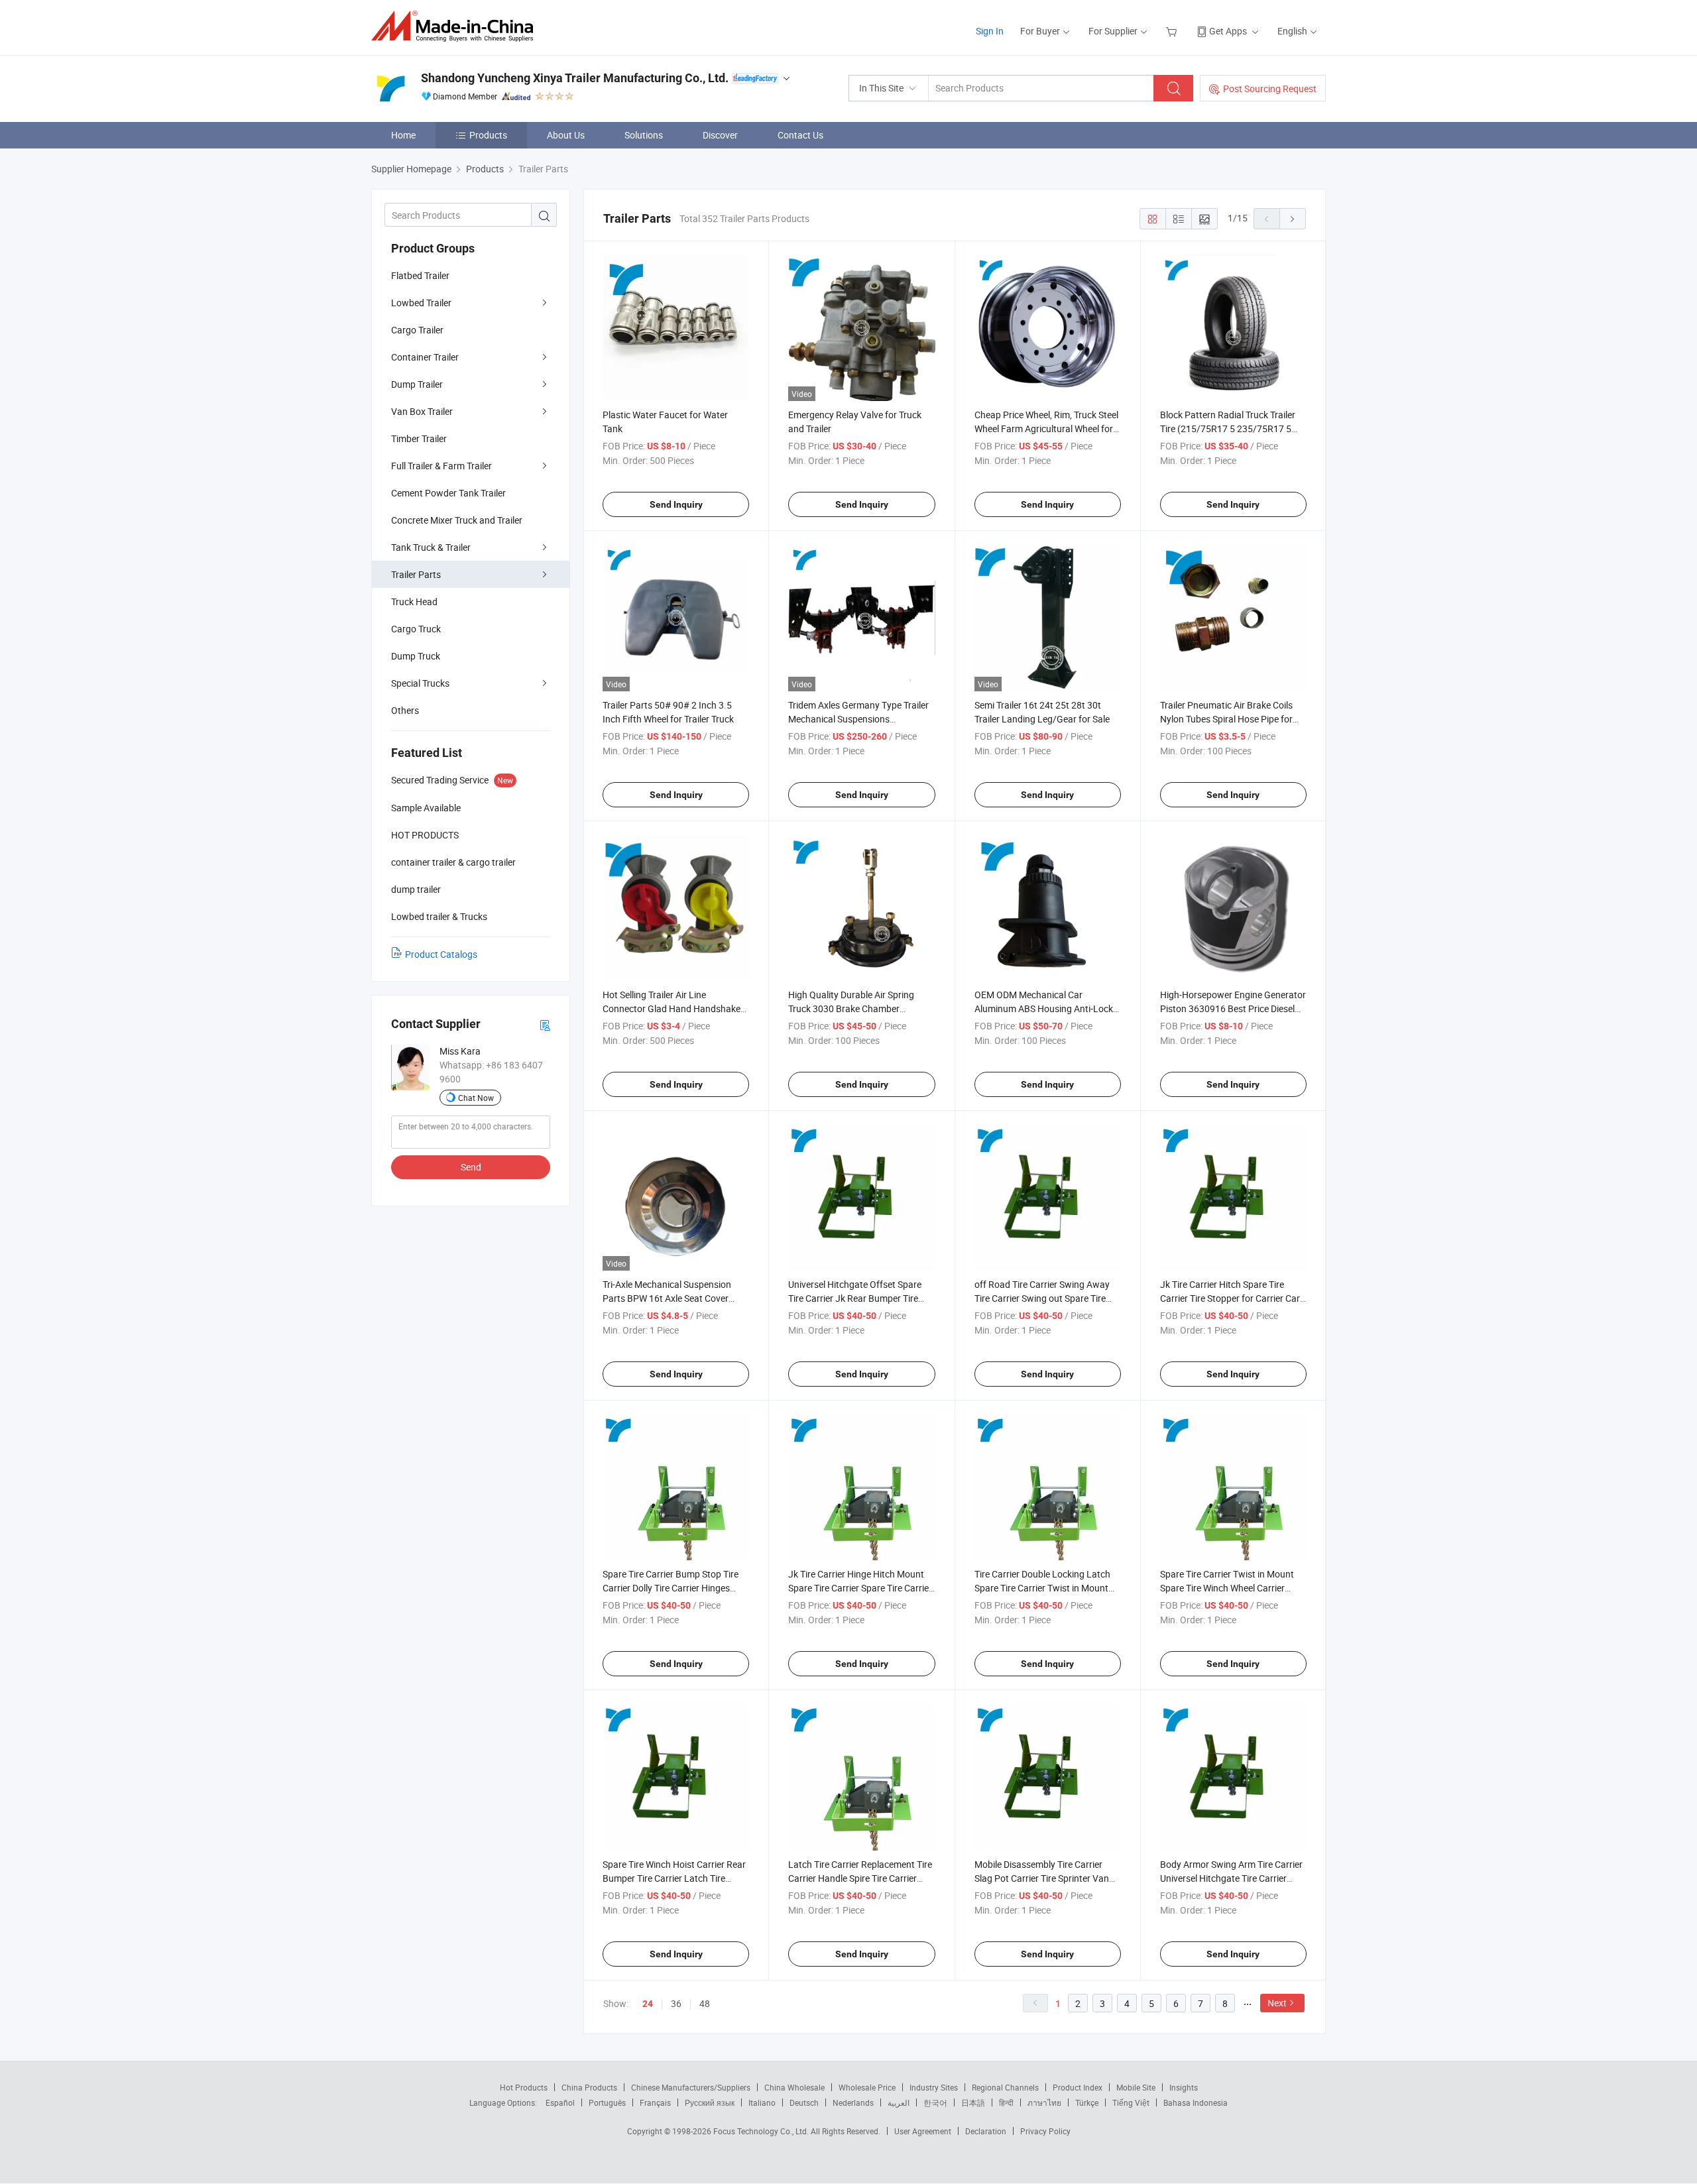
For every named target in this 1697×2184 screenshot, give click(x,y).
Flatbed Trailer (420, 275)
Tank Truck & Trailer (431, 547)
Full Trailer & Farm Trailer (441, 466)
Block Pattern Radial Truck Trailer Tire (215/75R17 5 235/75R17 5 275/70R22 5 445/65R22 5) (1228, 429)
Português (607, 2102)
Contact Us (800, 135)
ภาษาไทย (1044, 2102)
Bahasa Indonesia (1196, 2102)
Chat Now (476, 1098)
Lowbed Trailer (421, 303)
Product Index (1078, 2087)
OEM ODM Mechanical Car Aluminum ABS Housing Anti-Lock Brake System (1044, 1008)
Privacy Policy (1045, 2131)
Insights (1184, 2087)
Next (1277, 2003)
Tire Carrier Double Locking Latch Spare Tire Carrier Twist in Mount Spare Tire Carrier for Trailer (1042, 1588)
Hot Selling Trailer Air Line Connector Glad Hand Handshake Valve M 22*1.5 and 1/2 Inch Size (672, 1008)
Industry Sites (934, 2087)
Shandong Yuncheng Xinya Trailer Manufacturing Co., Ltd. (575, 78)
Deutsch (804, 2102)
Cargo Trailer (417, 330)
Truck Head (414, 602)
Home (403, 135)
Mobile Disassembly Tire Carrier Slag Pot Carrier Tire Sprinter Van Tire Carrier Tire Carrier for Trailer (1042, 1878)
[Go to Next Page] (1293, 219)
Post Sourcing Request (1270, 88)
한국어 (935, 2102)
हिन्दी (1006, 2102)
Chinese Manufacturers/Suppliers (691, 2087)
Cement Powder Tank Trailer (448, 493)
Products (488, 135)
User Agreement (923, 2131)
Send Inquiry (676, 504)
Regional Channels (1005, 2087)
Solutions (644, 135)
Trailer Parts (416, 574)
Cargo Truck (416, 629)
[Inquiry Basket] (1173, 31)
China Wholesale (794, 2087)
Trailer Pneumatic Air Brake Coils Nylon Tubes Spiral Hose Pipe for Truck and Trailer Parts (1226, 719)
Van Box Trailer (422, 411)
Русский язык (710, 2102)
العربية (899, 2102)
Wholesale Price (867, 2087)
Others (405, 710)
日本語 (973, 2102)
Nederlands (853, 2102)
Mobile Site (1136, 2087)
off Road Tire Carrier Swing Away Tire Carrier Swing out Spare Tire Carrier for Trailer (1042, 1298)
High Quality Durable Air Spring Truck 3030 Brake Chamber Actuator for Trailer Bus (851, 1008)
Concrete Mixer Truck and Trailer (457, 520)
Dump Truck (416, 656)
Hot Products (524, 2087)
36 (676, 2003)
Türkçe (1087, 2102)
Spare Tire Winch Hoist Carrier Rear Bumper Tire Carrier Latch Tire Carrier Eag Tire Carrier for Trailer (674, 1878)
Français (655, 2102)
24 (648, 2004)
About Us (566, 135)
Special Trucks (420, 683)
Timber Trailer (419, 438)
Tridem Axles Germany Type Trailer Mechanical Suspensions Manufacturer (858, 719)
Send (471, 1167)
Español (560, 2102)
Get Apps (1228, 31)
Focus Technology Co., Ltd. (762, 2131)
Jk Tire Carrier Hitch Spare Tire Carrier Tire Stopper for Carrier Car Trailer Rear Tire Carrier (1230, 1298)
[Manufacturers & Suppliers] (456, 26)
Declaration (986, 2131)
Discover (720, 135)
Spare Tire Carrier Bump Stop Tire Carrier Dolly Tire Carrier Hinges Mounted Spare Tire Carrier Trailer (671, 1588)
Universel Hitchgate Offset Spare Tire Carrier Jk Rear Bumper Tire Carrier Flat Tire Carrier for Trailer (855, 1298)
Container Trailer (425, 357)
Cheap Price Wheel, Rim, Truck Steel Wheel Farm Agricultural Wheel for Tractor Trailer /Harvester (1046, 429)
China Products (589, 2087)
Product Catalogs (441, 954)
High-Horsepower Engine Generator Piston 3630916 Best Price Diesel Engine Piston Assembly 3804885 (1233, 1008)
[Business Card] (545, 1024)
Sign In (990, 31)
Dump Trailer (417, 384)
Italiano (762, 2102)
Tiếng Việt (1131, 2102)
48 (705, 2003)
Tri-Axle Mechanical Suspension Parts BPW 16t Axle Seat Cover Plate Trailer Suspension (667, 1298)
